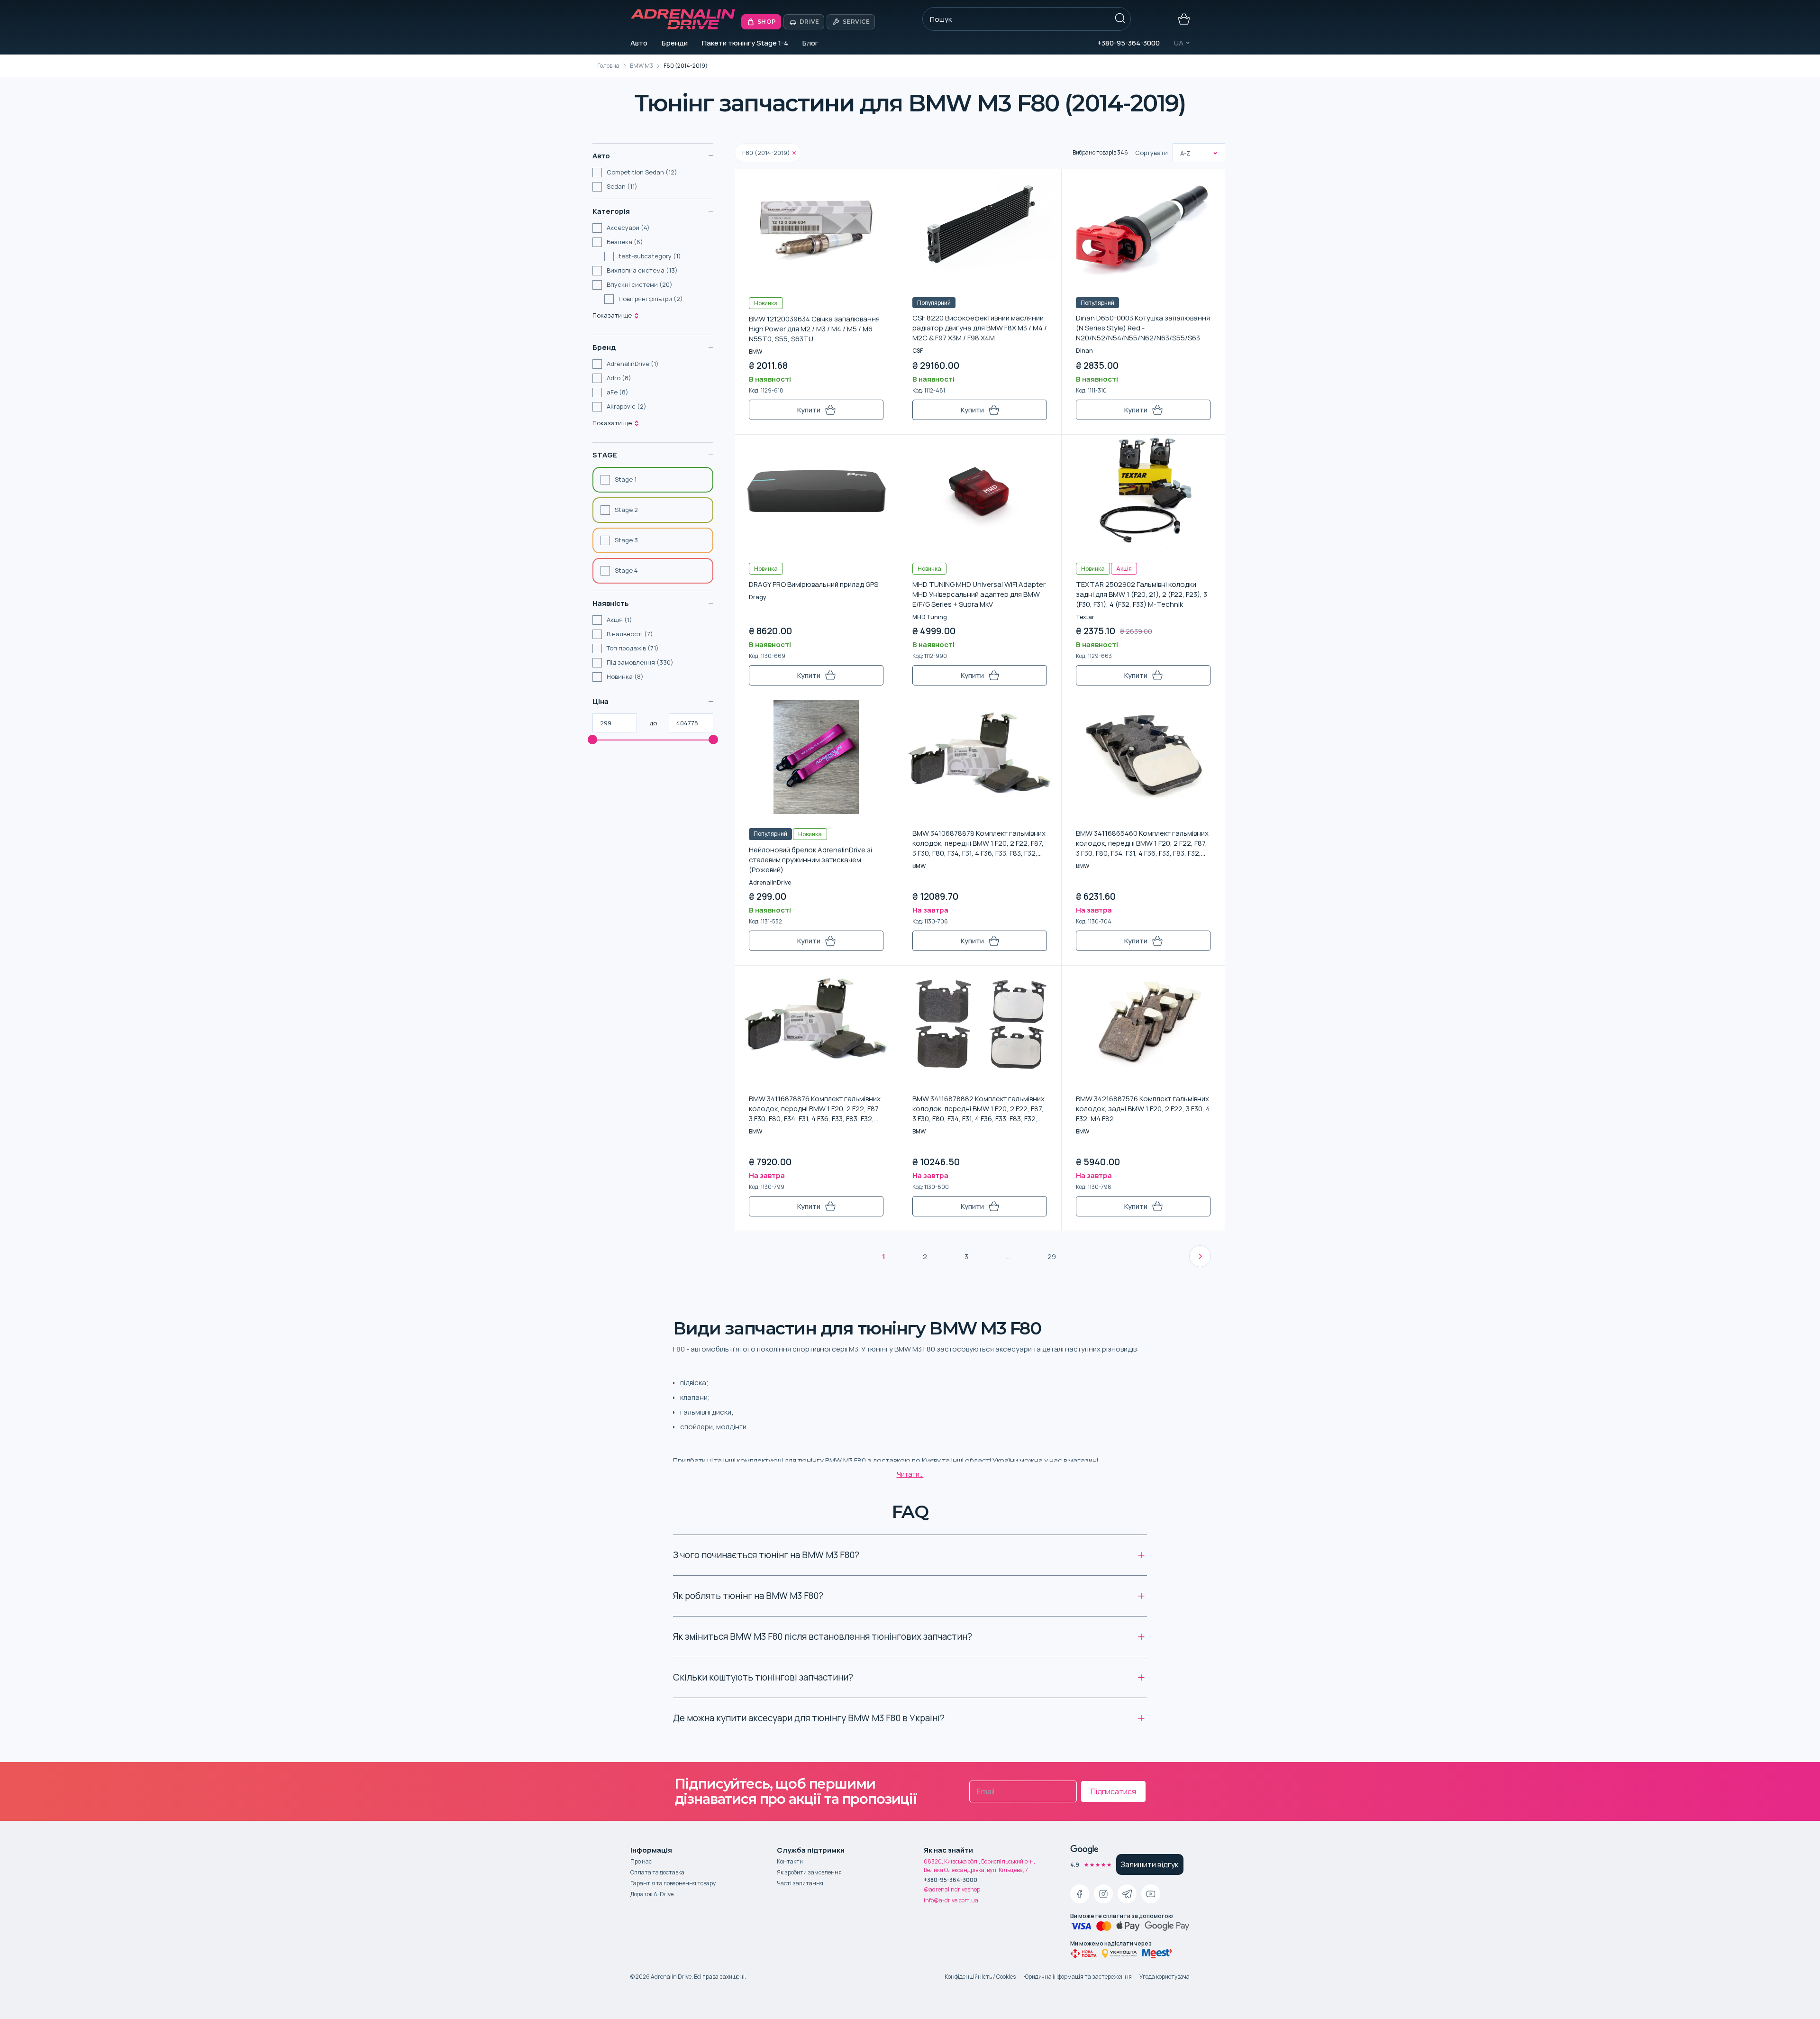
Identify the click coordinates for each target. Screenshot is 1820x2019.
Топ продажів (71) (633, 648)
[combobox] (1181, 153)
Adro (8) (619, 378)
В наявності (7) (630, 634)
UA (1179, 43)
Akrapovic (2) (627, 406)
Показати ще (612, 315)
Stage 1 (626, 479)
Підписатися (1113, 1791)
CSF (918, 351)
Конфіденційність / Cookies (980, 1977)
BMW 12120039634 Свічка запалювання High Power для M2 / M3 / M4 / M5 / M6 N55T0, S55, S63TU (814, 329)
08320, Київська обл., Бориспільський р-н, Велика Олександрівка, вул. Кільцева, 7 (979, 1866)
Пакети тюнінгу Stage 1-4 (745, 43)
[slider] (592, 740)
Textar (1085, 617)
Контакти (790, 1861)
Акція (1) (619, 620)
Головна (608, 66)
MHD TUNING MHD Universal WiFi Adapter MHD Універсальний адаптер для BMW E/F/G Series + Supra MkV (979, 594)
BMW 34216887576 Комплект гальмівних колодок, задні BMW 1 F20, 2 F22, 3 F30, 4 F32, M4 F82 (1143, 1109)
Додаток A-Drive (652, 1894)
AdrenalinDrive (770, 882)
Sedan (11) (622, 186)
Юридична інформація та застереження (1078, 1977)
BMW (755, 352)
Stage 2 (626, 510)
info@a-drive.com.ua (951, 1900)
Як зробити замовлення (809, 1872)
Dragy (757, 597)
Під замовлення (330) (640, 662)
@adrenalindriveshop (952, 1889)
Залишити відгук (1150, 1864)
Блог (810, 43)
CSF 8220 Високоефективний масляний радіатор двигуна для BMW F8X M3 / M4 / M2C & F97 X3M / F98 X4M (980, 328)
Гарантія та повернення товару (673, 1883)
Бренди (675, 43)
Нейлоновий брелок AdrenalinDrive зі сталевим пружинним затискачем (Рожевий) (810, 860)
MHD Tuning (930, 617)
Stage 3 (626, 540)
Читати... (910, 1474)
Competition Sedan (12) (642, 172)
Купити (809, 410)
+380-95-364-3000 (1128, 43)
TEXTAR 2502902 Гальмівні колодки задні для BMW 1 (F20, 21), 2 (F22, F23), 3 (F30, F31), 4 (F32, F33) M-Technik (1142, 594)
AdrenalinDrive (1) (633, 364)
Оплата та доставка (657, 1872)
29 (1052, 1256)
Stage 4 (626, 570)
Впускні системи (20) (640, 284)
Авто (639, 43)
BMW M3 (642, 66)
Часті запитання (800, 1883)
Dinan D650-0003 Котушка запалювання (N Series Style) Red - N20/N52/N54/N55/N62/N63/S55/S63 (1143, 328)
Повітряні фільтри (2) (651, 299)
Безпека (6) (625, 242)
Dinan (1084, 351)
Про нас (641, 1861)
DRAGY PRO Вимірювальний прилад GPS (814, 584)
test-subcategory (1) (650, 256)
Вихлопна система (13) (642, 270)
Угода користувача (1165, 1977)
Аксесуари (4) (628, 228)
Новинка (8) (625, 676)
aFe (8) (618, 392)
